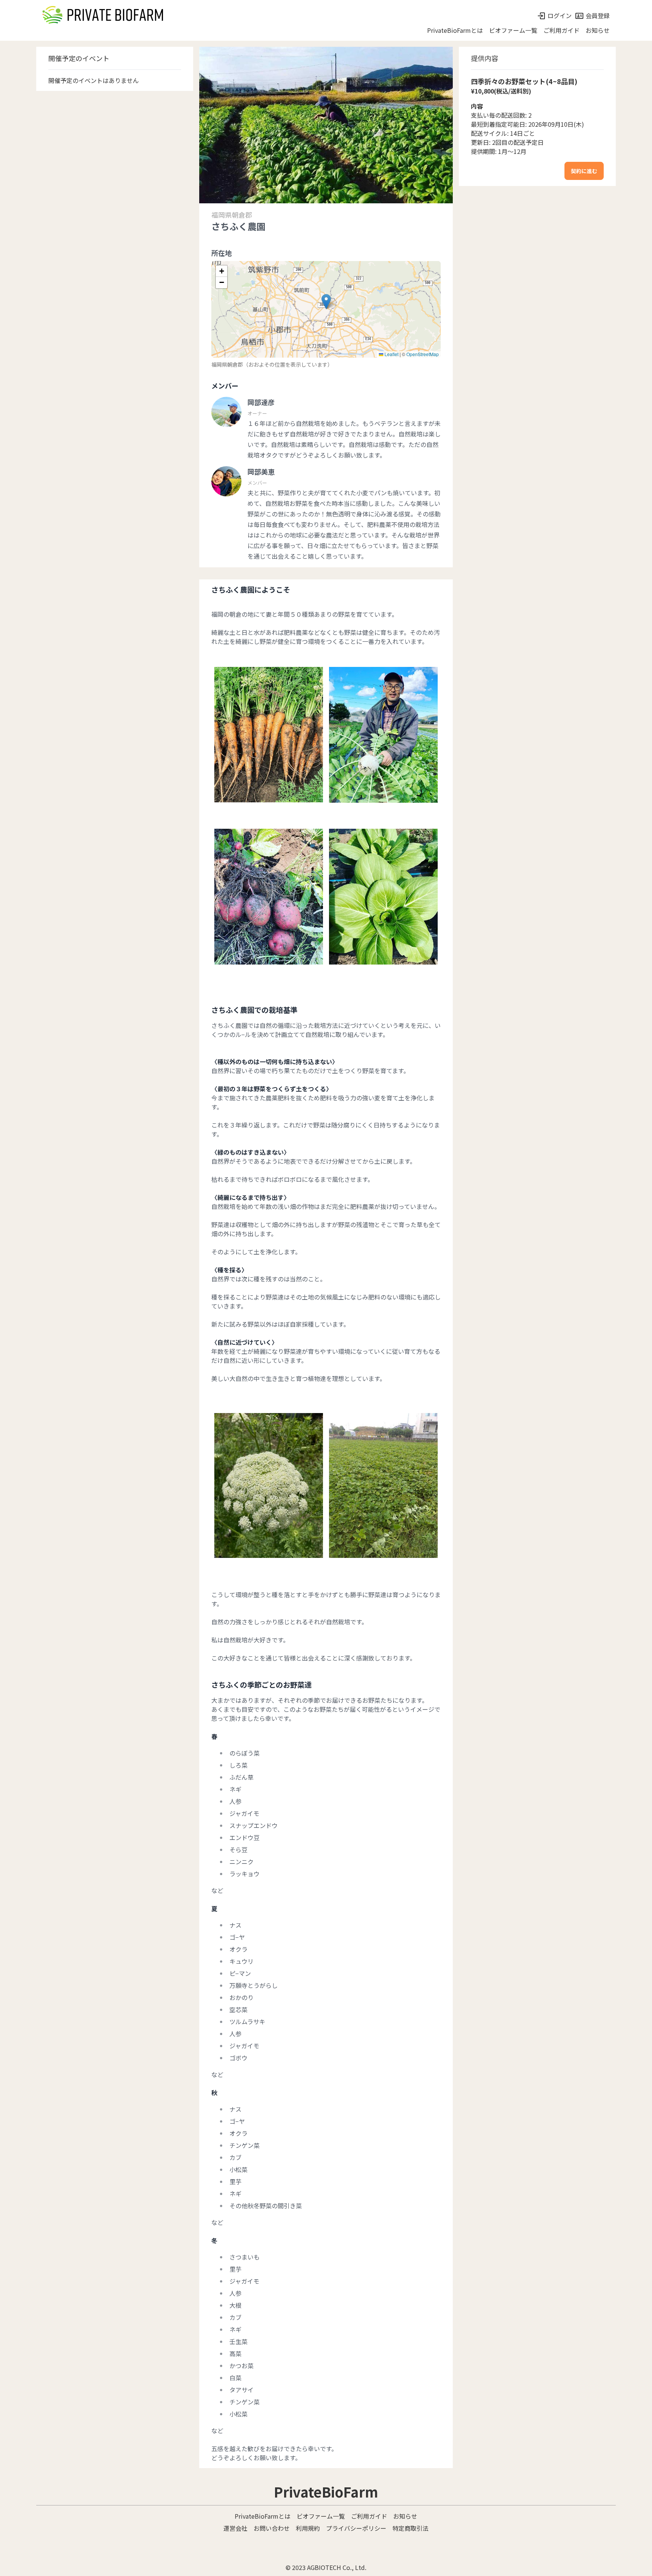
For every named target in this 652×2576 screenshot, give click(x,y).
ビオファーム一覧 (513, 30)
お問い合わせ (272, 2528)
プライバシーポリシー (356, 2528)
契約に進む (584, 171)
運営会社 (235, 2528)
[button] (326, 302)
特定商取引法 (411, 2528)
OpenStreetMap (423, 354)
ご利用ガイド (561, 30)
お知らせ (598, 30)
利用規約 (308, 2528)
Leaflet (391, 354)
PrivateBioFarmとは (455, 30)
